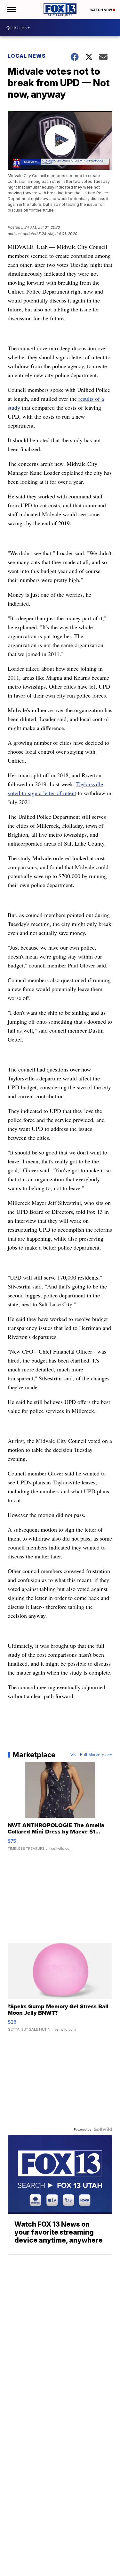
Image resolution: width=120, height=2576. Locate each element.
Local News (27, 56)
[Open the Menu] (11, 10)
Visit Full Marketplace (91, 1755)
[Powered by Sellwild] (103, 2129)
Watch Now (101, 10)
